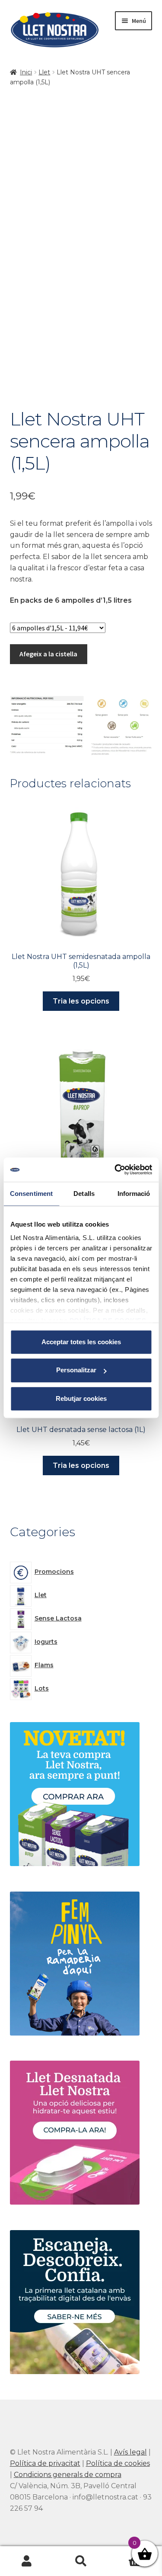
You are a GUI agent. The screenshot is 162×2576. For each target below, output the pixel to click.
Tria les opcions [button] (81, 1001)
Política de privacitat (45, 2463)
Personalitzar (76, 1370)
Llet (44, 72)
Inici (26, 72)
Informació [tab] (134, 1194)
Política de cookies (118, 2463)
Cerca (81, 2561)
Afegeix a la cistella (48, 654)
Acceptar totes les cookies (81, 1342)
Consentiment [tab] (31, 1194)
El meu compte (27, 2561)
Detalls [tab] (84, 1194)
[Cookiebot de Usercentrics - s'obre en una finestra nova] (115, 1170)
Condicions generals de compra (68, 2475)
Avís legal (130, 2452)
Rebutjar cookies (81, 1398)
